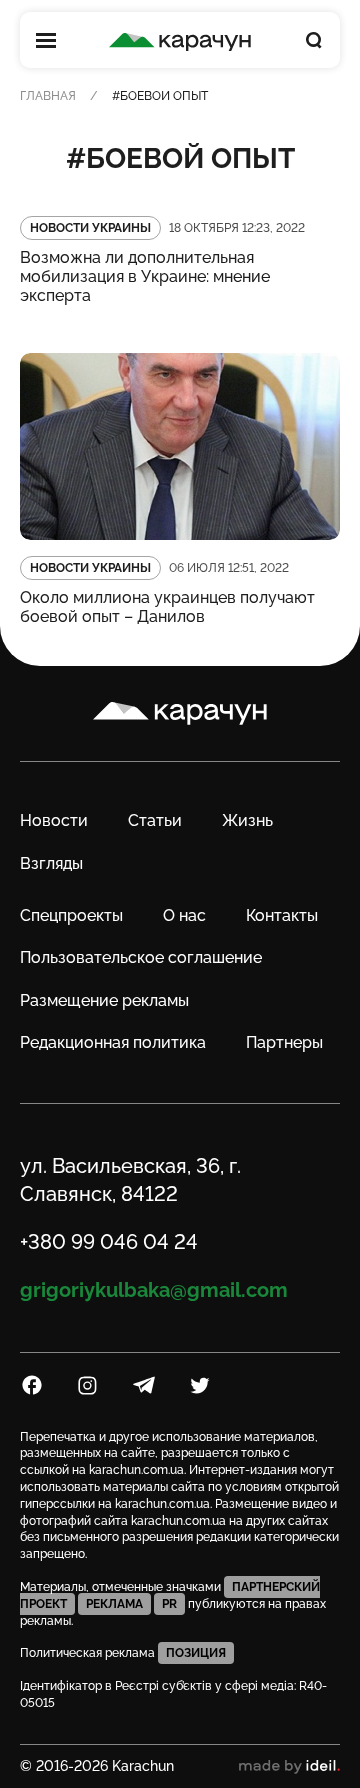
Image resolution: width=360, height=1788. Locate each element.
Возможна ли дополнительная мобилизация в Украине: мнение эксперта (145, 276)
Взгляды (51, 863)
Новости (54, 820)
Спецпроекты (71, 915)
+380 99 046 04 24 (109, 1242)
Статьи (155, 820)
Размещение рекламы (104, 1000)
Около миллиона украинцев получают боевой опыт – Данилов (167, 607)
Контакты (282, 915)
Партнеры (284, 1042)
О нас (184, 915)
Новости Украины (90, 228)
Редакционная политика (113, 1042)
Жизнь (247, 820)
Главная (48, 96)
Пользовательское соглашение (141, 957)
